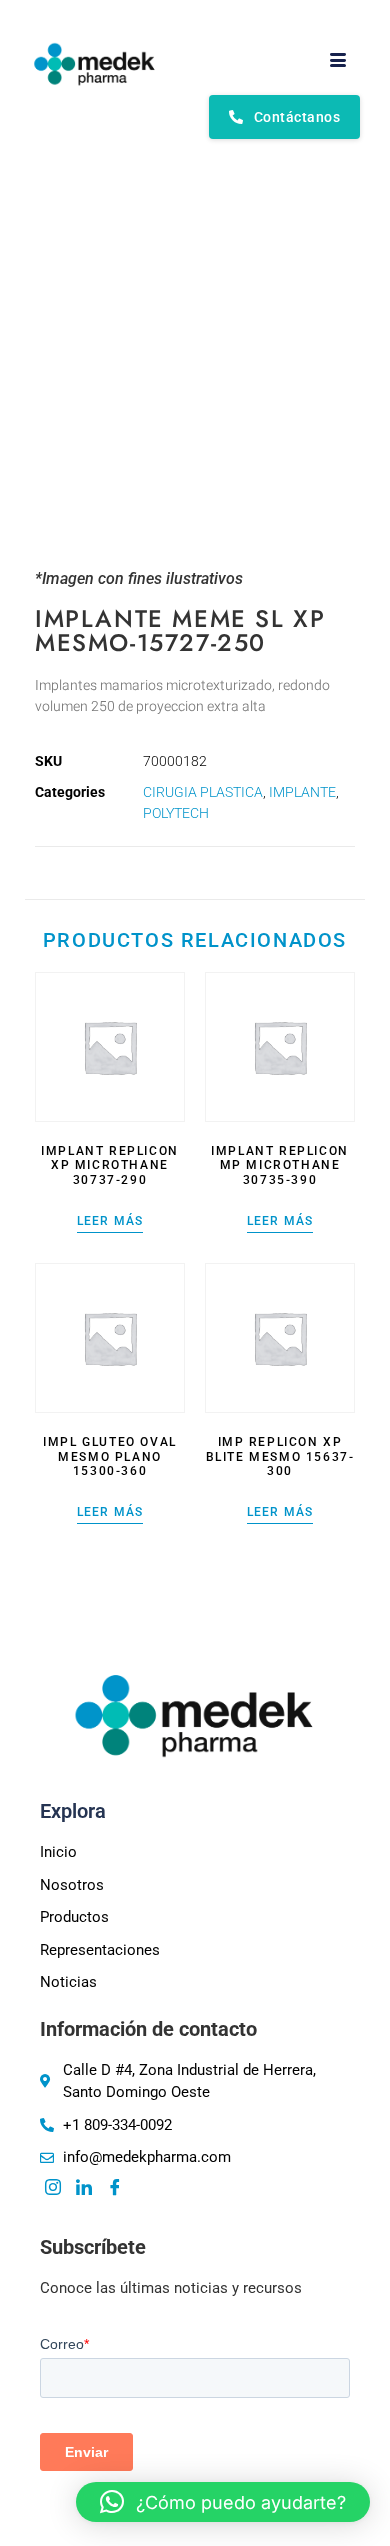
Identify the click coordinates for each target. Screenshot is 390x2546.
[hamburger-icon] (337, 61)
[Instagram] (53, 2188)
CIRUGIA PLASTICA (203, 792)
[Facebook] (115, 2188)
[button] (223, 2502)
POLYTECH (176, 813)
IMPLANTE (302, 792)
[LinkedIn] (84, 2188)
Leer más (110, 1221)
